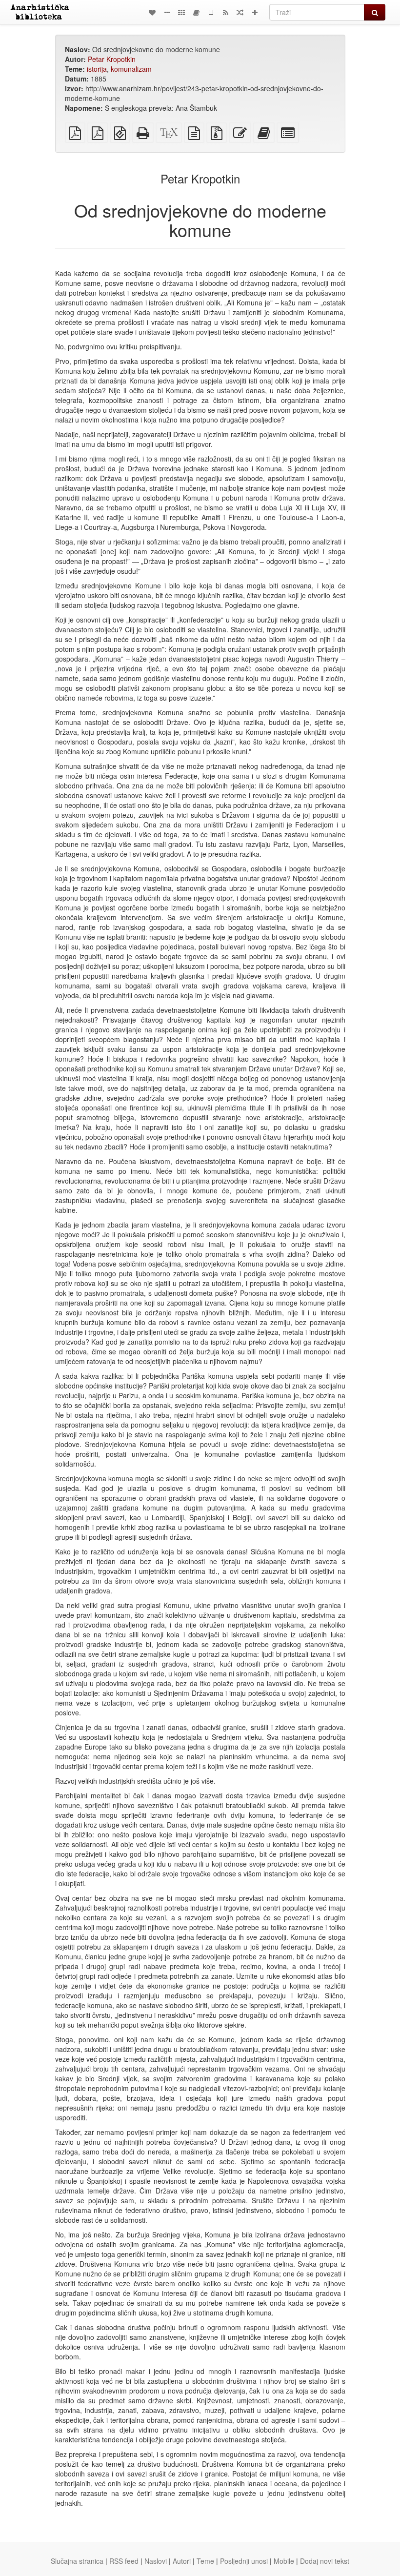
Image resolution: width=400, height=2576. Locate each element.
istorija (97, 69)
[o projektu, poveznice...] (167, 12)
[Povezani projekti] (181, 12)
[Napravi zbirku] (196, 12)
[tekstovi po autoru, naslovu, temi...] (152, 12)
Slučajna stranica (77, 2561)
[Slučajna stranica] (240, 12)
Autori (182, 2561)
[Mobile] (211, 12)
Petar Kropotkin (112, 59)
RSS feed (124, 2561)
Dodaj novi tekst (325, 2561)
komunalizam (131, 69)
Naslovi (156, 2561)
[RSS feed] (225, 12)
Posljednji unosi (244, 2561)
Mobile (284, 2561)
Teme (205, 2561)
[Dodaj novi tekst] (255, 12)
